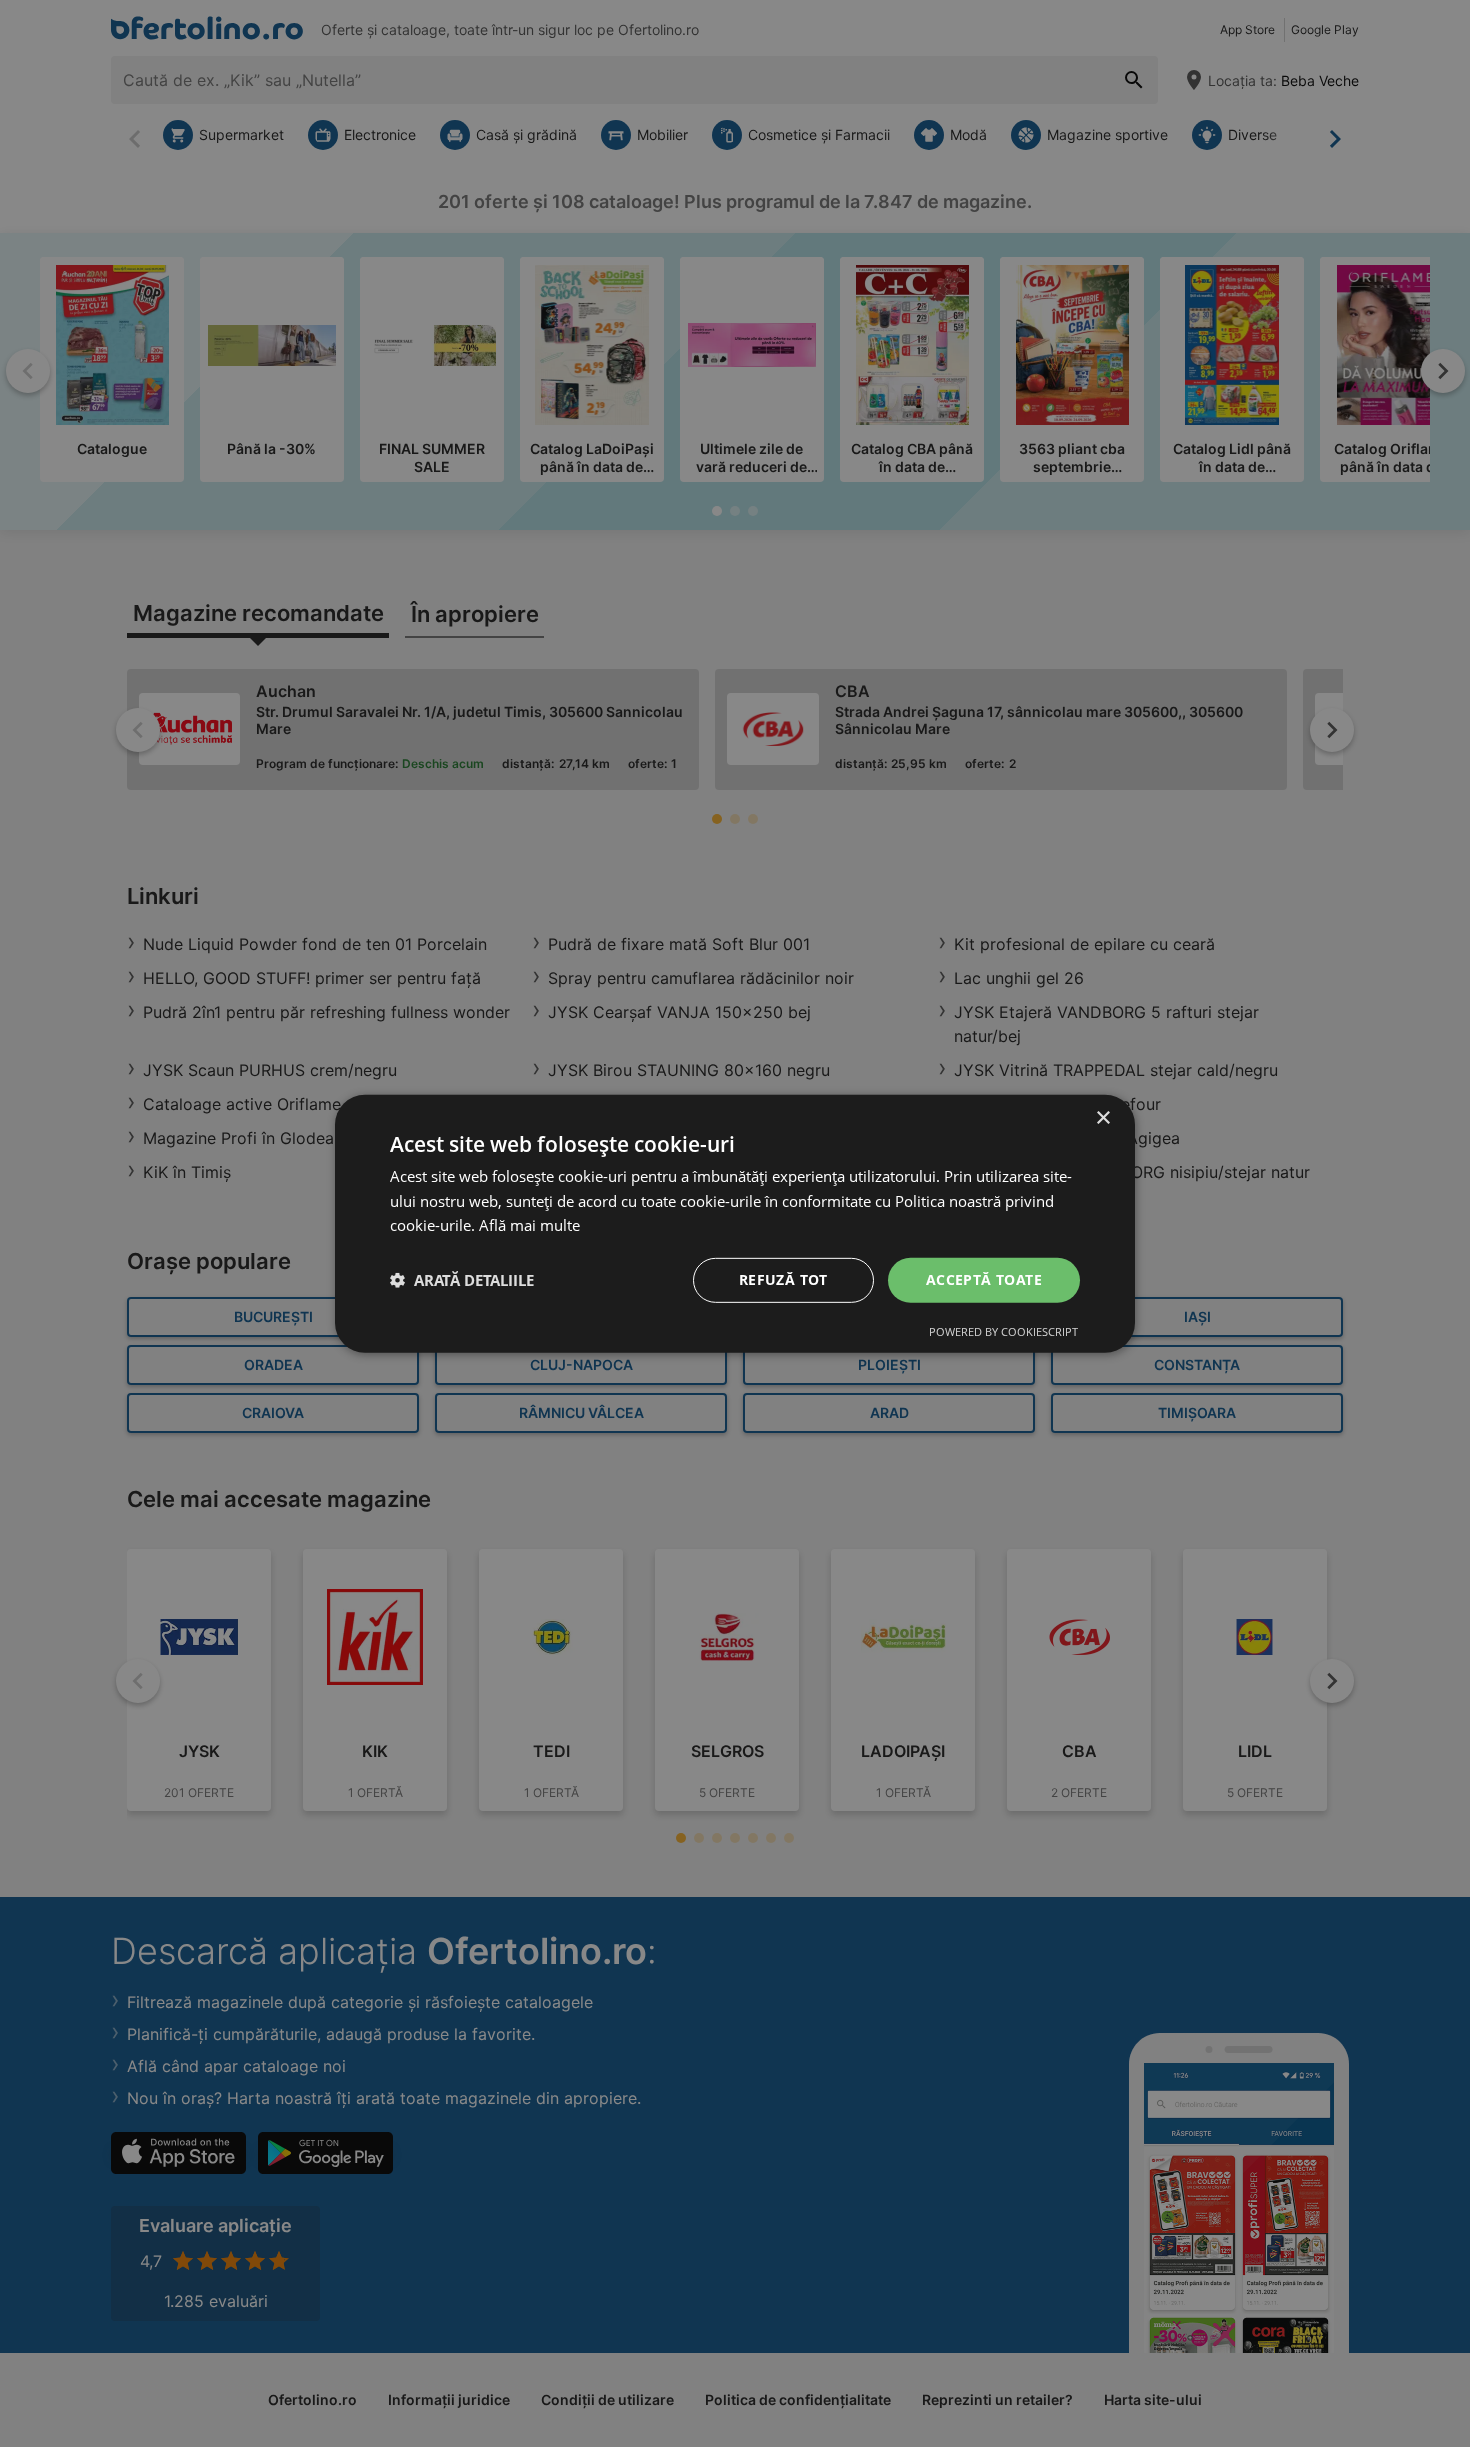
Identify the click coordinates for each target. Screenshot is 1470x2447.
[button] (462, 1280)
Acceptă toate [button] (984, 1279)
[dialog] (735, 1223)
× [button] (1102, 1117)
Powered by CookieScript (1003, 1331)
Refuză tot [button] (783, 1279)
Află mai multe (529, 1225)
